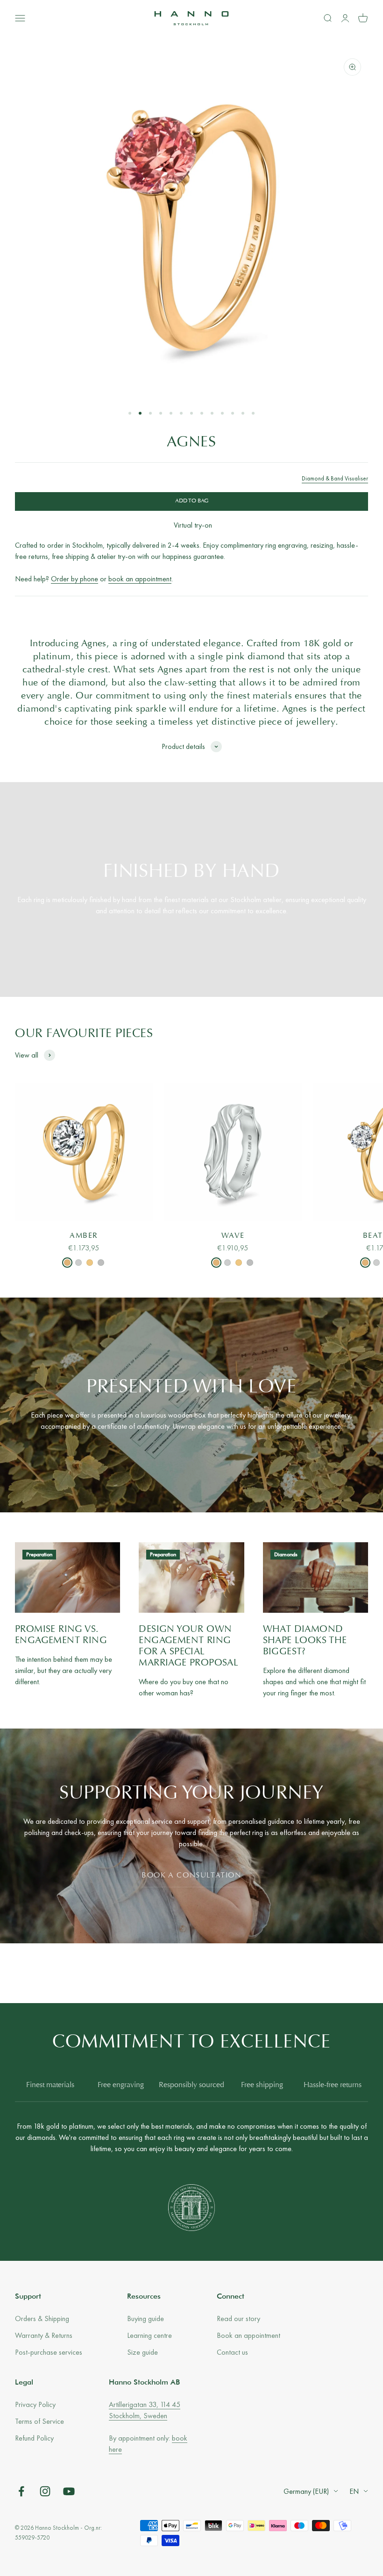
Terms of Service (39, 2421)
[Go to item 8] (202, 413)
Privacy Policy (35, 2404)
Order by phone (74, 579)
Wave (233, 1236)
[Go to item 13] (253, 413)
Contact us (232, 2352)
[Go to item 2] (140, 413)
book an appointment (140, 579)
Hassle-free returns (333, 2085)
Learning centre (149, 2335)
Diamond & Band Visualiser (335, 478)
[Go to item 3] (150, 413)
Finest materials (50, 2085)
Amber (84, 1236)
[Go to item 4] (161, 413)
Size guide (142, 2352)
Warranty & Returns (44, 2335)
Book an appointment (248, 2335)
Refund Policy (34, 2438)
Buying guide (145, 2318)
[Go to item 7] (191, 413)
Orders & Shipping (42, 2318)
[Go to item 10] (222, 413)
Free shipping (262, 2085)
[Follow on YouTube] (69, 2491)
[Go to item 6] (181, 413)
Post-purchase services (49, 2352)
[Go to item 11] (233, 413)
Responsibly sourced (191, 2085)
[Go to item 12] (243, 413)
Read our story (238, 2318)
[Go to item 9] (212, 413)
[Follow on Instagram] (45, 2491)
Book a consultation (191, 1876)
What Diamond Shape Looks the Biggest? (305, 1641)
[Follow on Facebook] (21, 2491)
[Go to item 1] (130, 413)
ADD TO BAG (192, 501)
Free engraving (121, 2085)
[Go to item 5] (171, 413)
